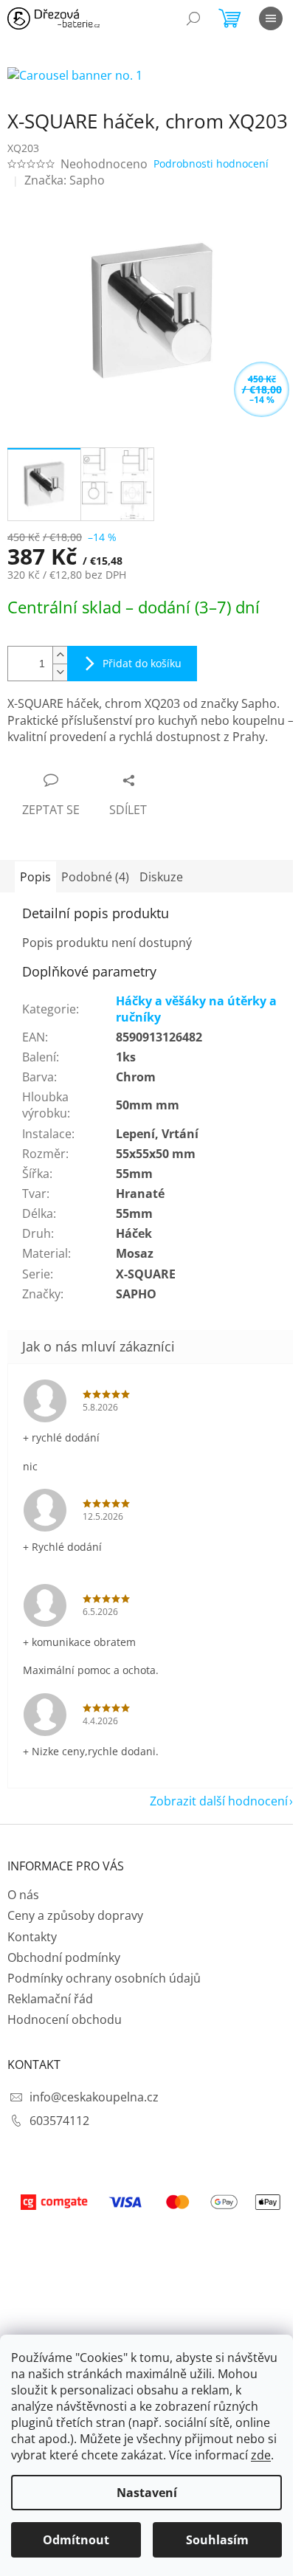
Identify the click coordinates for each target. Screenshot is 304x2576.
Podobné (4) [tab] (95, 877)
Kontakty (32, 1937)
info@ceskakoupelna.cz (94, 2097)
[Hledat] (193, 18)
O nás (23, 1895)
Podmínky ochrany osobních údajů (104, 1978)
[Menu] (271, 18)
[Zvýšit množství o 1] (60, 655)
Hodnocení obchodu (65, 2019)
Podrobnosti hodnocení (211, 163)
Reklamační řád (50, 1999)
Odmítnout (76, 2540)
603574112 (59, 2121)
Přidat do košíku (142, 663)
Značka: (65, 180)
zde (261, 2455)
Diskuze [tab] (161, 877)
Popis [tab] (35, 877)
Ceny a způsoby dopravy (75, 1915)
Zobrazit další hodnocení (219, 1801)
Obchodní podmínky (64, 1957)
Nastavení (147, 2493)
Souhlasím (217, 2540)
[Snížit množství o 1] (60, 672)
